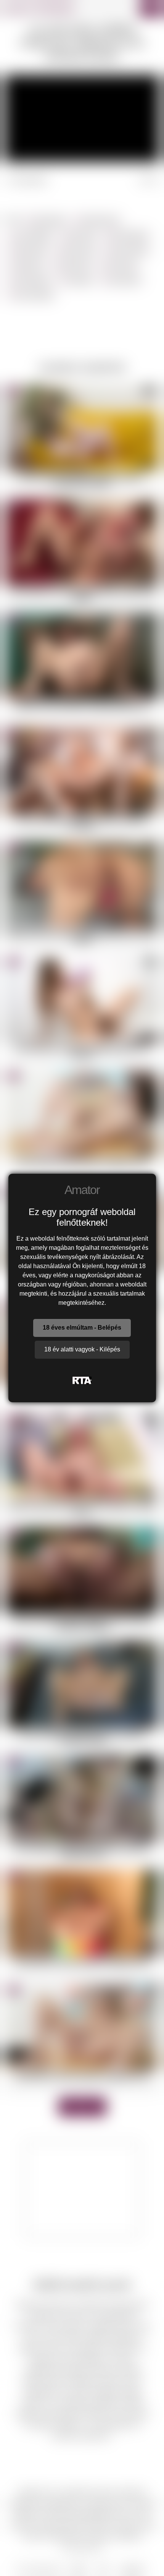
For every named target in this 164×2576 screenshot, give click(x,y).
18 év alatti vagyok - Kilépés (82, 1349)
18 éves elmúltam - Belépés (82, 1328)
